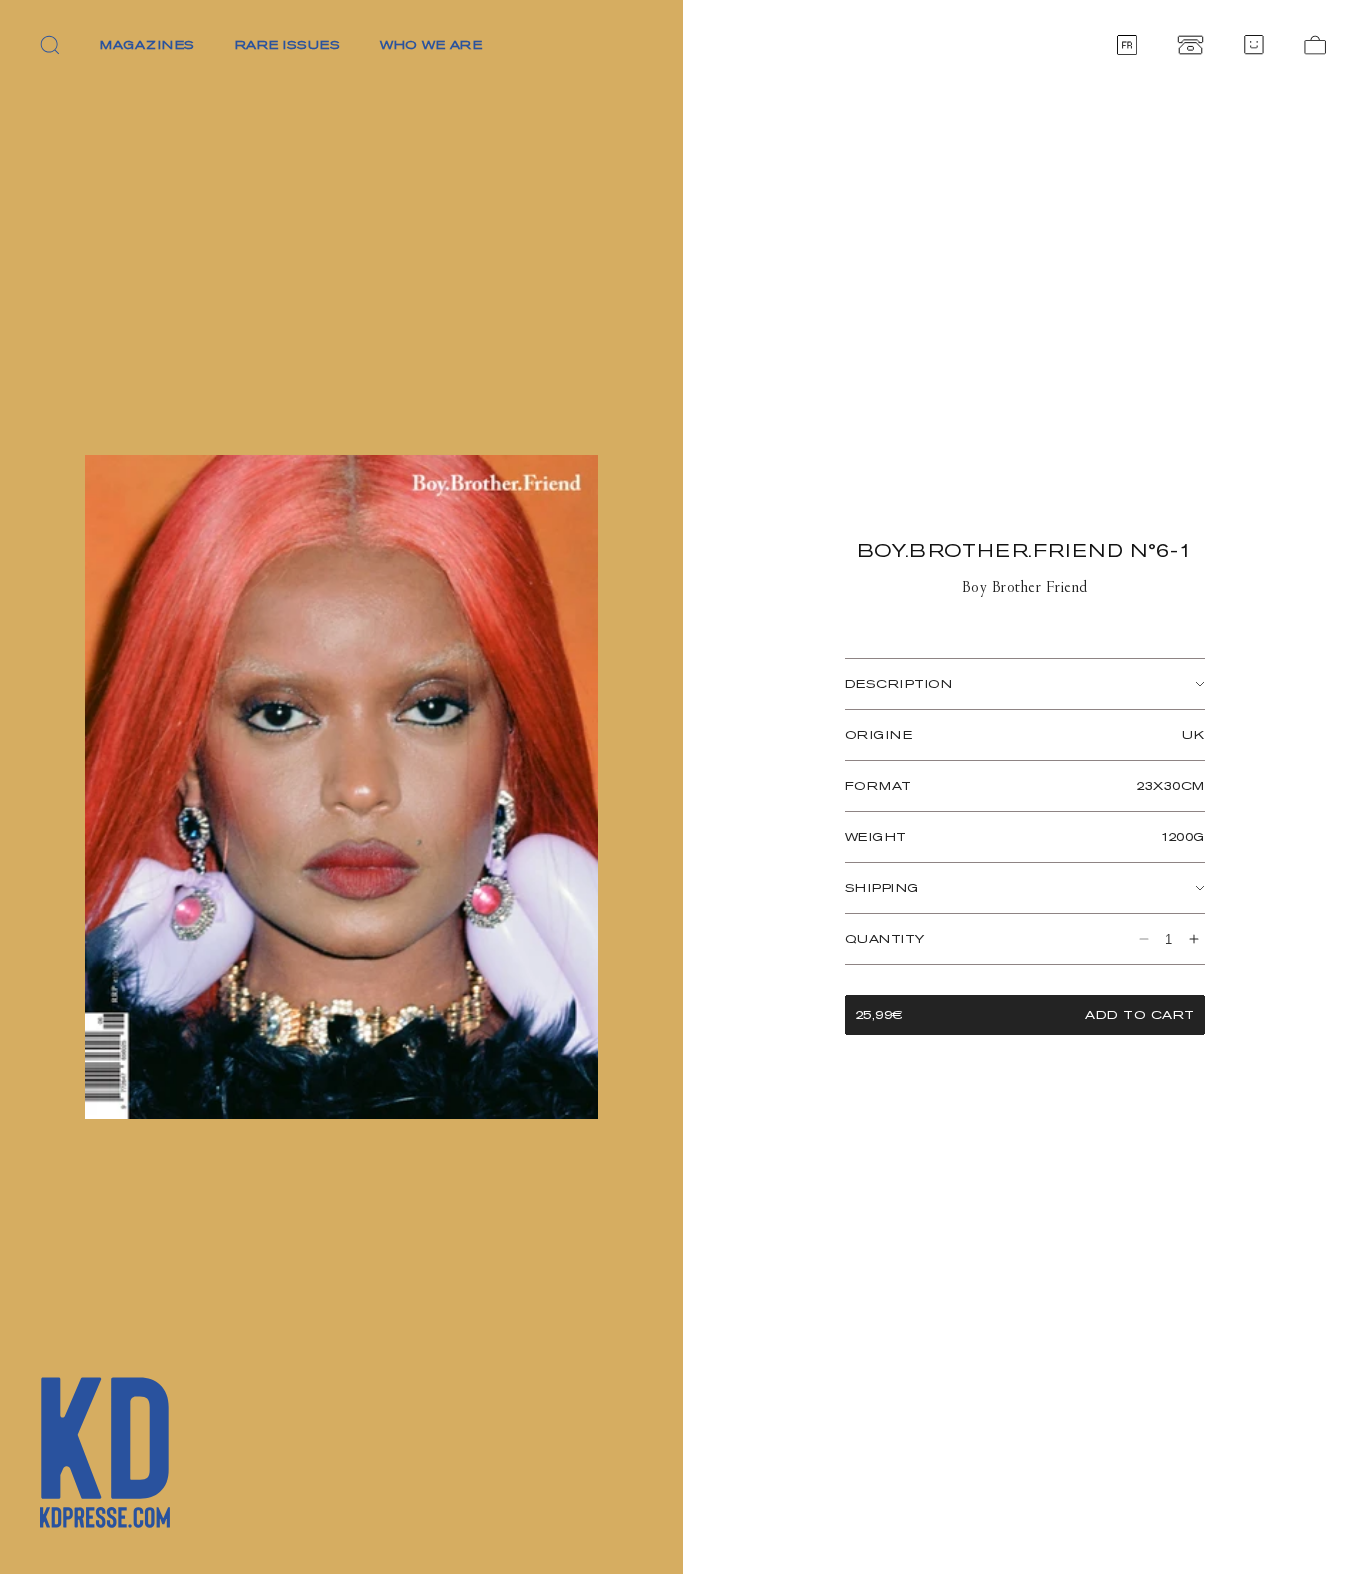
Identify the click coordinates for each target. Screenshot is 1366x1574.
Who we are (431, 44)
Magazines (147, 44)
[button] (50, 45)
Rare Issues (288, 44)
